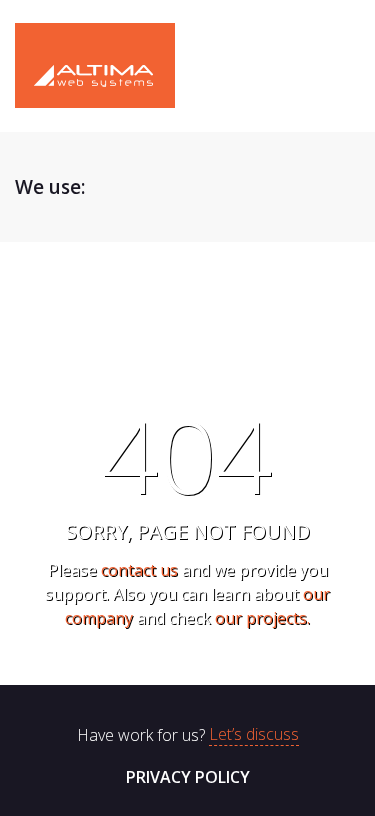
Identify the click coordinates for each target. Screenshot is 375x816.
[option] (165, 187)
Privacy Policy (188, 777)
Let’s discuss (254, 735)
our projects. (262, 618)
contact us (139, 570)
